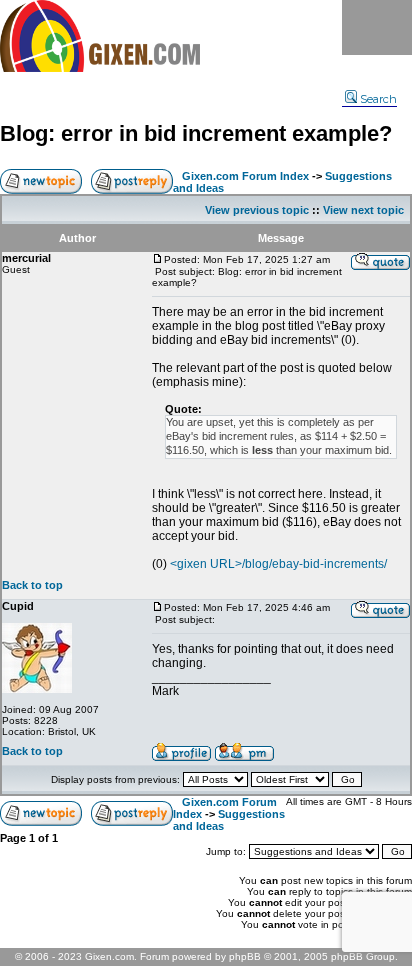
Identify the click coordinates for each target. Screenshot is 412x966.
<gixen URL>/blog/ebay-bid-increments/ (278, 564)
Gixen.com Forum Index (245, 176)
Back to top (32, 585)
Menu (377, 27)
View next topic (363, 210)
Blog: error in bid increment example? (196, 133)
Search (378, 99)
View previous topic (257, 210)
